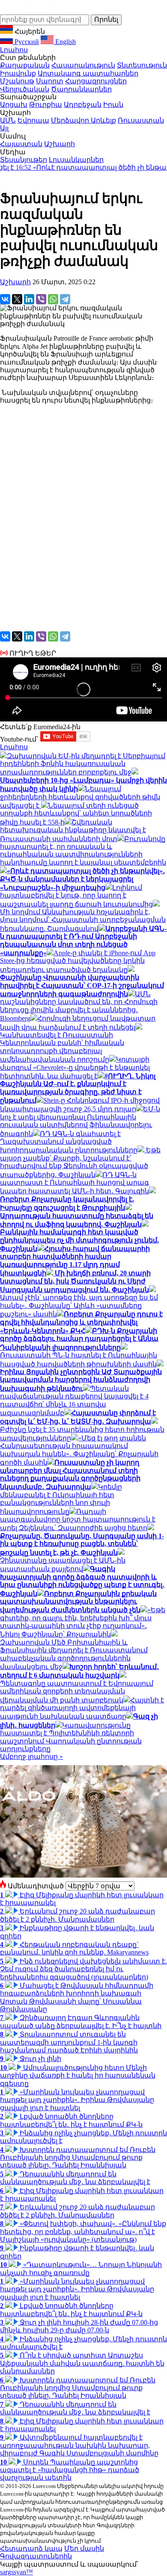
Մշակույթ (17, 81)
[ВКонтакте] (5, 299)
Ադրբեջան (83, 105)
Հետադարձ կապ (31, 2548)
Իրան (113, 105)
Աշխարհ (60, 144)
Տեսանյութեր (24, 160)
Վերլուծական (25, 89)
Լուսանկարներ (76, 160)
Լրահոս (14, 50)
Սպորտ (50, 81)
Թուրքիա (46, 105)
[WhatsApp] (53, 299)
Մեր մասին (84, 2548)
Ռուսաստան (141, 120)
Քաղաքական (25, 65)
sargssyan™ (16, 2572)
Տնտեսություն (142, 65)
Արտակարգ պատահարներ (88, 73)
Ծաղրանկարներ (81, 89)
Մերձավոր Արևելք (83, 120)
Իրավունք (18, 73)
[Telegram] (65, 299)
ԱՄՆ (8, 120)
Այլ (4, 128)
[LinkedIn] (29, 299)
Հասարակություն (83, 65)
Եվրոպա (33, 120)
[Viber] (41, 299)
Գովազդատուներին (36, 2556)
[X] (17, 299)
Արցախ (14, 105)
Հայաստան (21, 144)
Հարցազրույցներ (96, 81)
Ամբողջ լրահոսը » (31, 1756)
